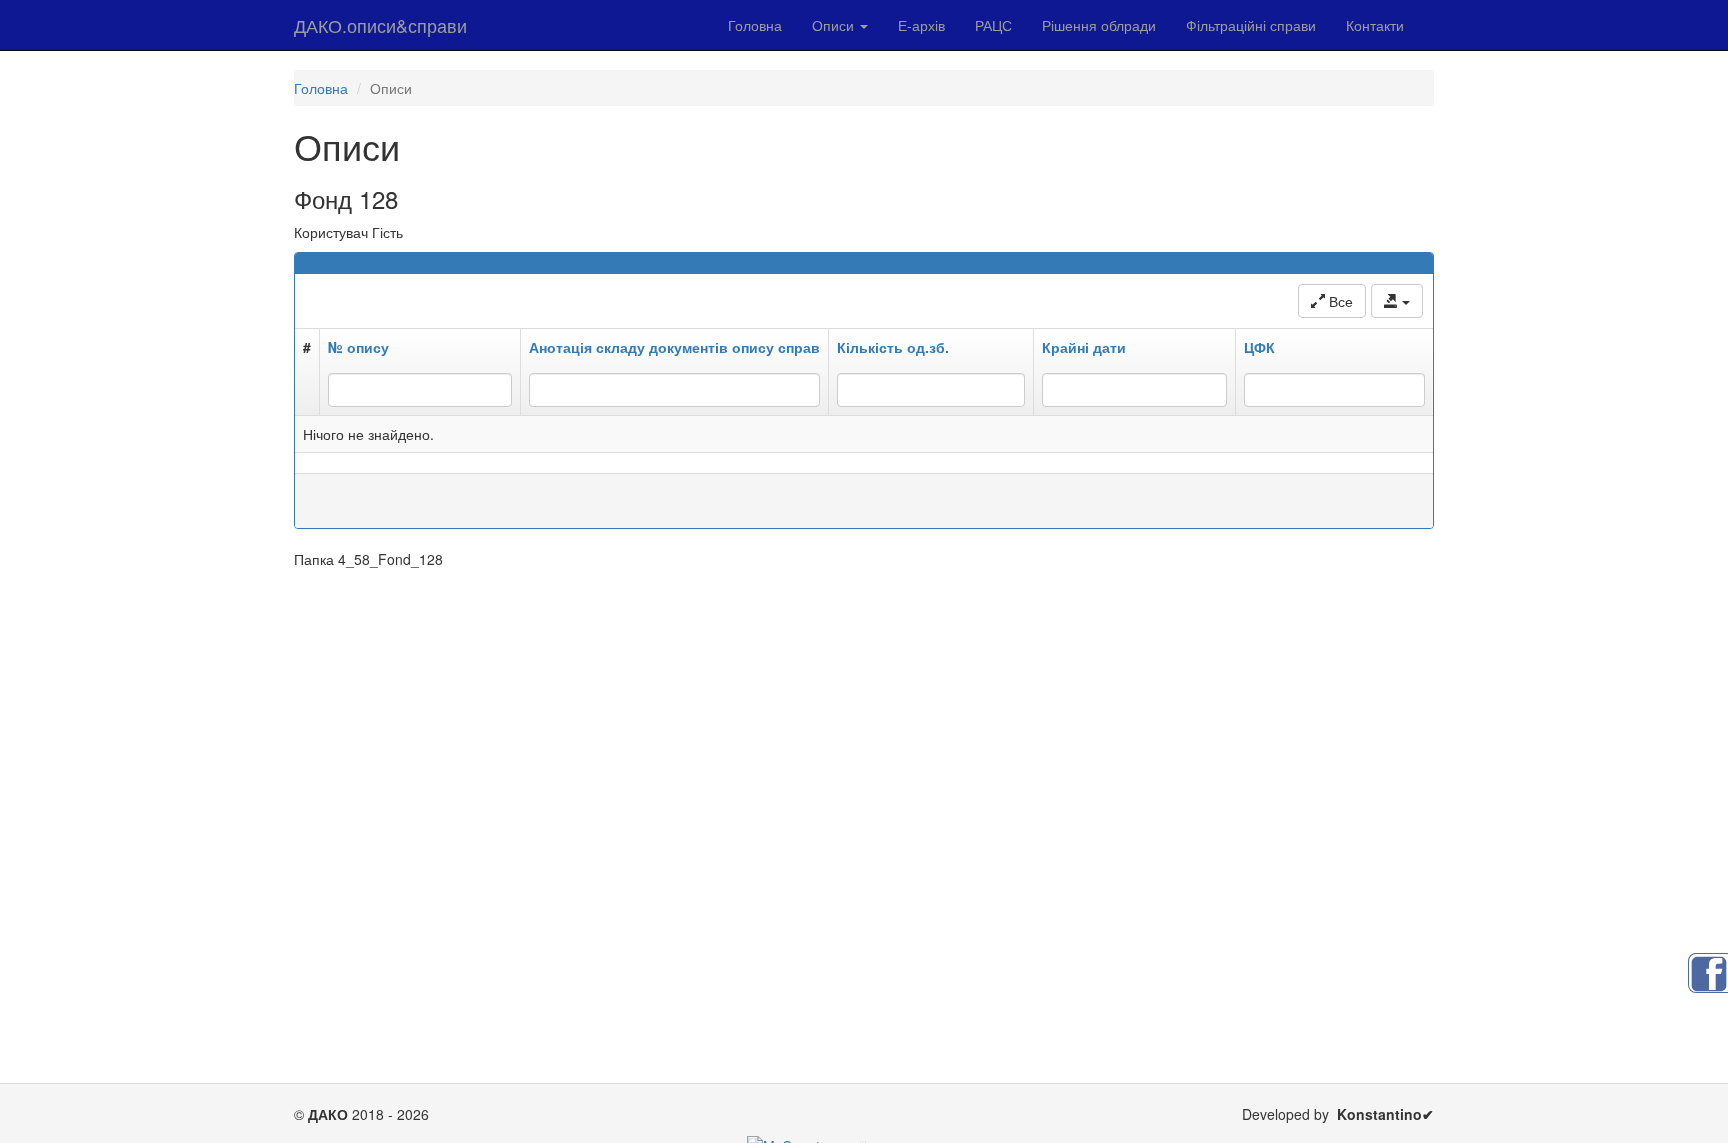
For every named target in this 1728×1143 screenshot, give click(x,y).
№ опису (358, 347)
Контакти (1375, 25)
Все (1339, 301)
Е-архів (921, 25)
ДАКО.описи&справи (380, 25)
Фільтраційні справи (1251, 25)
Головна (755, 25)
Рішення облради (1099, 25)
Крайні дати (1084, 347)
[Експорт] (1397, 301)
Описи (835, 25)
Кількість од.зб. (893, 347)
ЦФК (1259, 347)
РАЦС (993, 25)
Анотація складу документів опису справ (674, 347)
